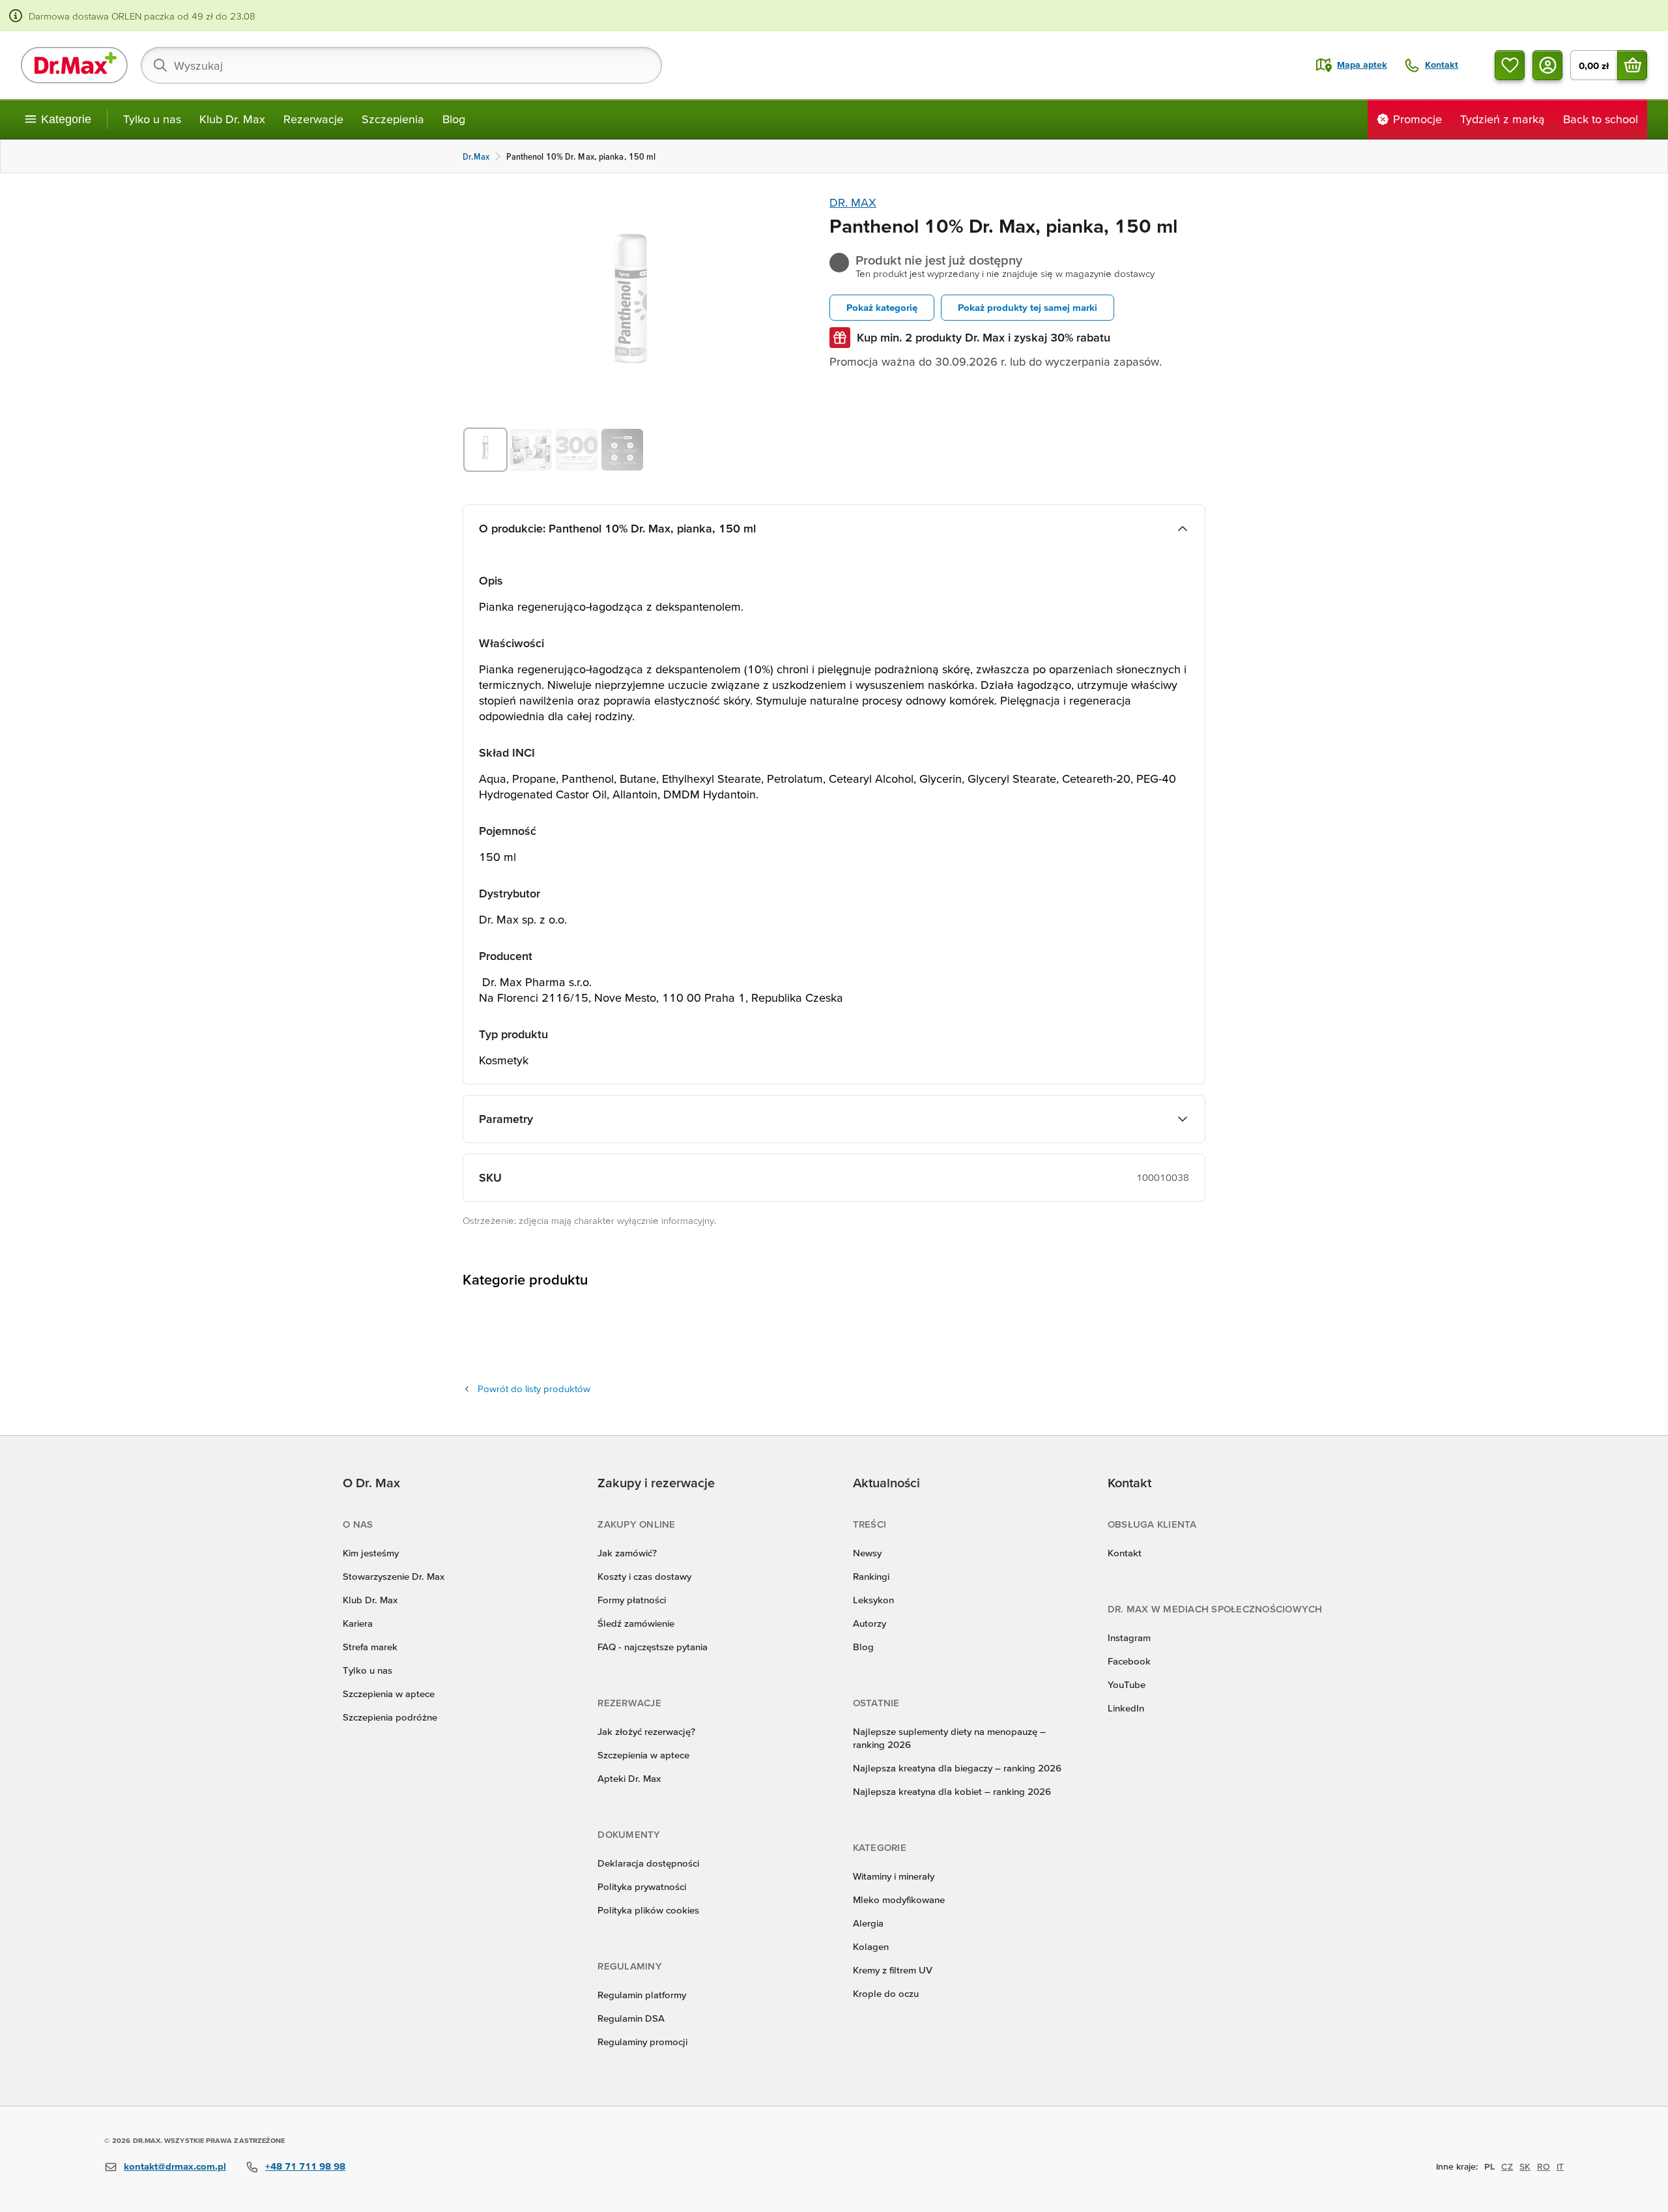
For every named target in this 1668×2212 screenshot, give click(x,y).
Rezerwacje (313, 119)
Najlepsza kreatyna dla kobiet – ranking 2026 (952, 1791)
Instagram (1129, 1637)
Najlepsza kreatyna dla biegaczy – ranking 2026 (957, 1768)
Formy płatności (632, 1600)
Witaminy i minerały (894, 1876)
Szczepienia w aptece (389, 1694)
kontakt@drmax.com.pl (175, 2166)
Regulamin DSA (631, 2018)
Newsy (867, 1553)
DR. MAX (853, 202)
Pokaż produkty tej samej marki (1028, 307)
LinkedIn (1126, 1708)
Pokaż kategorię (882, 307)
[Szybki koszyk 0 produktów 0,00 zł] (1632, 65)
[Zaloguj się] (1547, 65)
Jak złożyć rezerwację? (646, 1731)
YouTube (1127, 1684)
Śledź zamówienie (636, 1623)
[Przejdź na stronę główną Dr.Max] (74, 65)
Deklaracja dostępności (648, 1863)
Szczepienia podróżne (390, 1717)
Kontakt (1125, 1553)
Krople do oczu (886, 1993)
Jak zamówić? (627, 1553)
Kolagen (871, 1946)
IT (1560, 2166)
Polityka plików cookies (648, 1910)
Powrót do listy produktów (534, 1389)
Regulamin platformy (642, 1995)
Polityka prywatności (642, 1886)
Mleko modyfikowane (899, 1899)
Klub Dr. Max (232, 119)
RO (1544, 2166)
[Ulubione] (1510, 65)
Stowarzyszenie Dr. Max (394, 1576)
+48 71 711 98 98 (305, 2166)
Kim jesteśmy (371, 1553)
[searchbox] (401, 65)
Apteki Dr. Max (629, 1778)
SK (1525, 2166)
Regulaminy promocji (642, 2042)
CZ (1507, 2166)
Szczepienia (393, 119)
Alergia (868, 1923)
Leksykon (873, 1600)
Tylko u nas (152, 119)
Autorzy (870, 1623)
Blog (454, 119)
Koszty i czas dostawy (644, 1576)
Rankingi (871, 1576)
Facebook (1129, 1661)
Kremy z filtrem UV (893, 1970)
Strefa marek (370, 1647)
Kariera (358, 1623)
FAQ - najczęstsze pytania (653, 1647)
